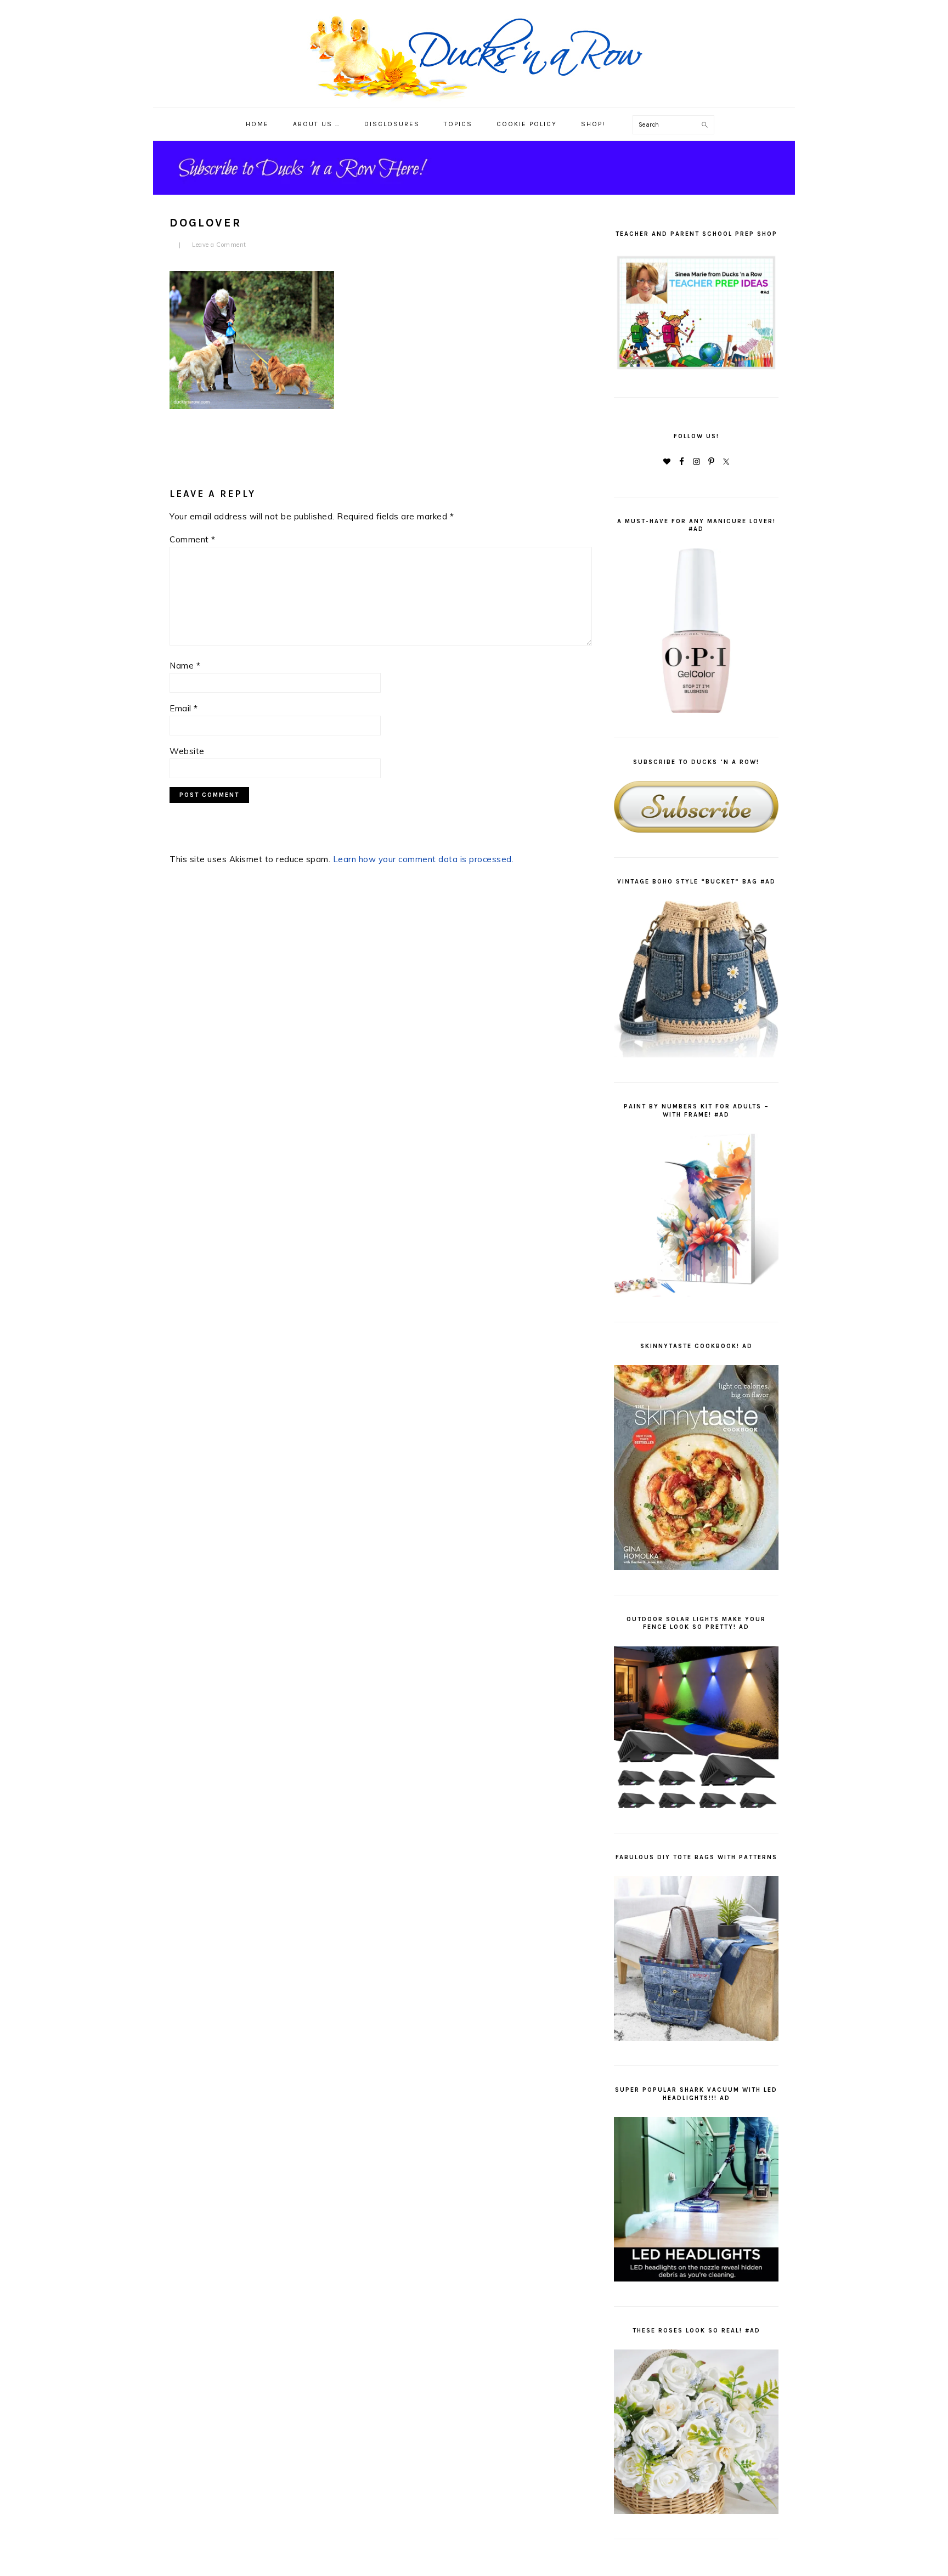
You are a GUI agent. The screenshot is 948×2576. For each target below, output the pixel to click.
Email (184, 708)
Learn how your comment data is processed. (424, 859)
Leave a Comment (219, 245)
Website (187, 751)
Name (185, 666)
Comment (193, 539)
